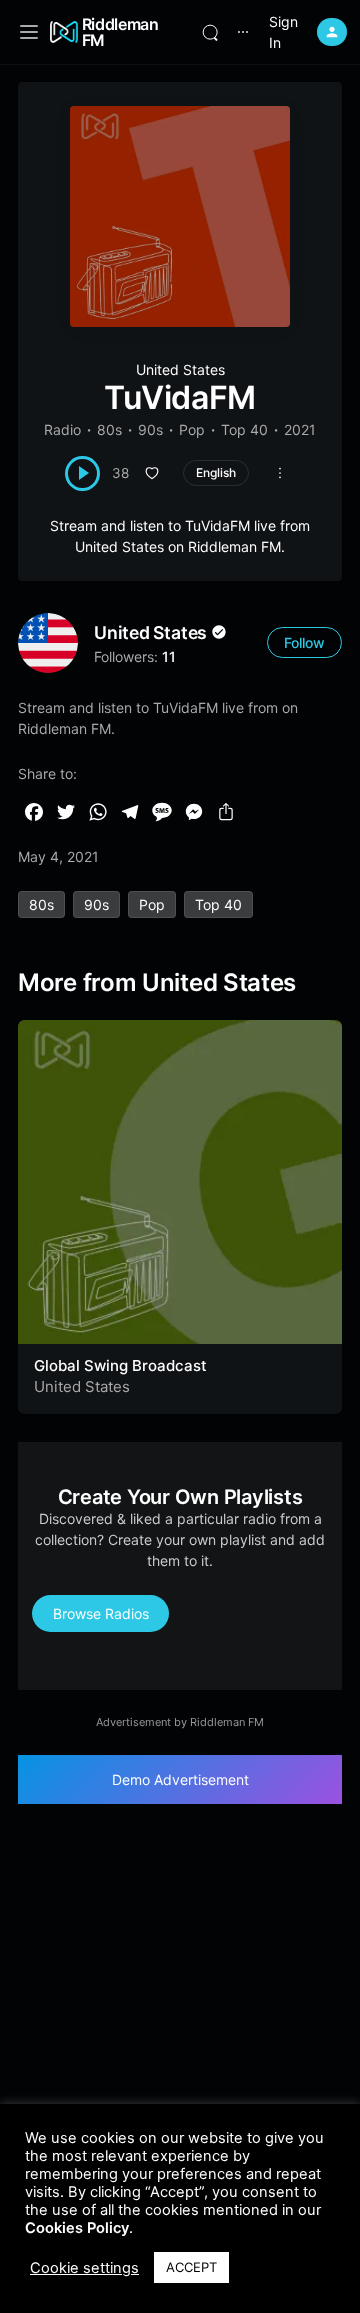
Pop (192, 429)
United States (180, 369)
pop (152, 904)
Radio (62, 429)
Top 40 (244, 429)
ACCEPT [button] (191, 2267)
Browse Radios (101, 1613)
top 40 (218, 904)
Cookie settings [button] (84, 2268)
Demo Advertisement (180, 1779)
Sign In (283, 32)
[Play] (82, 473)
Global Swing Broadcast (120, 1365)
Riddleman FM (120, 32)
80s (109, 429)
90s (150, 429)
